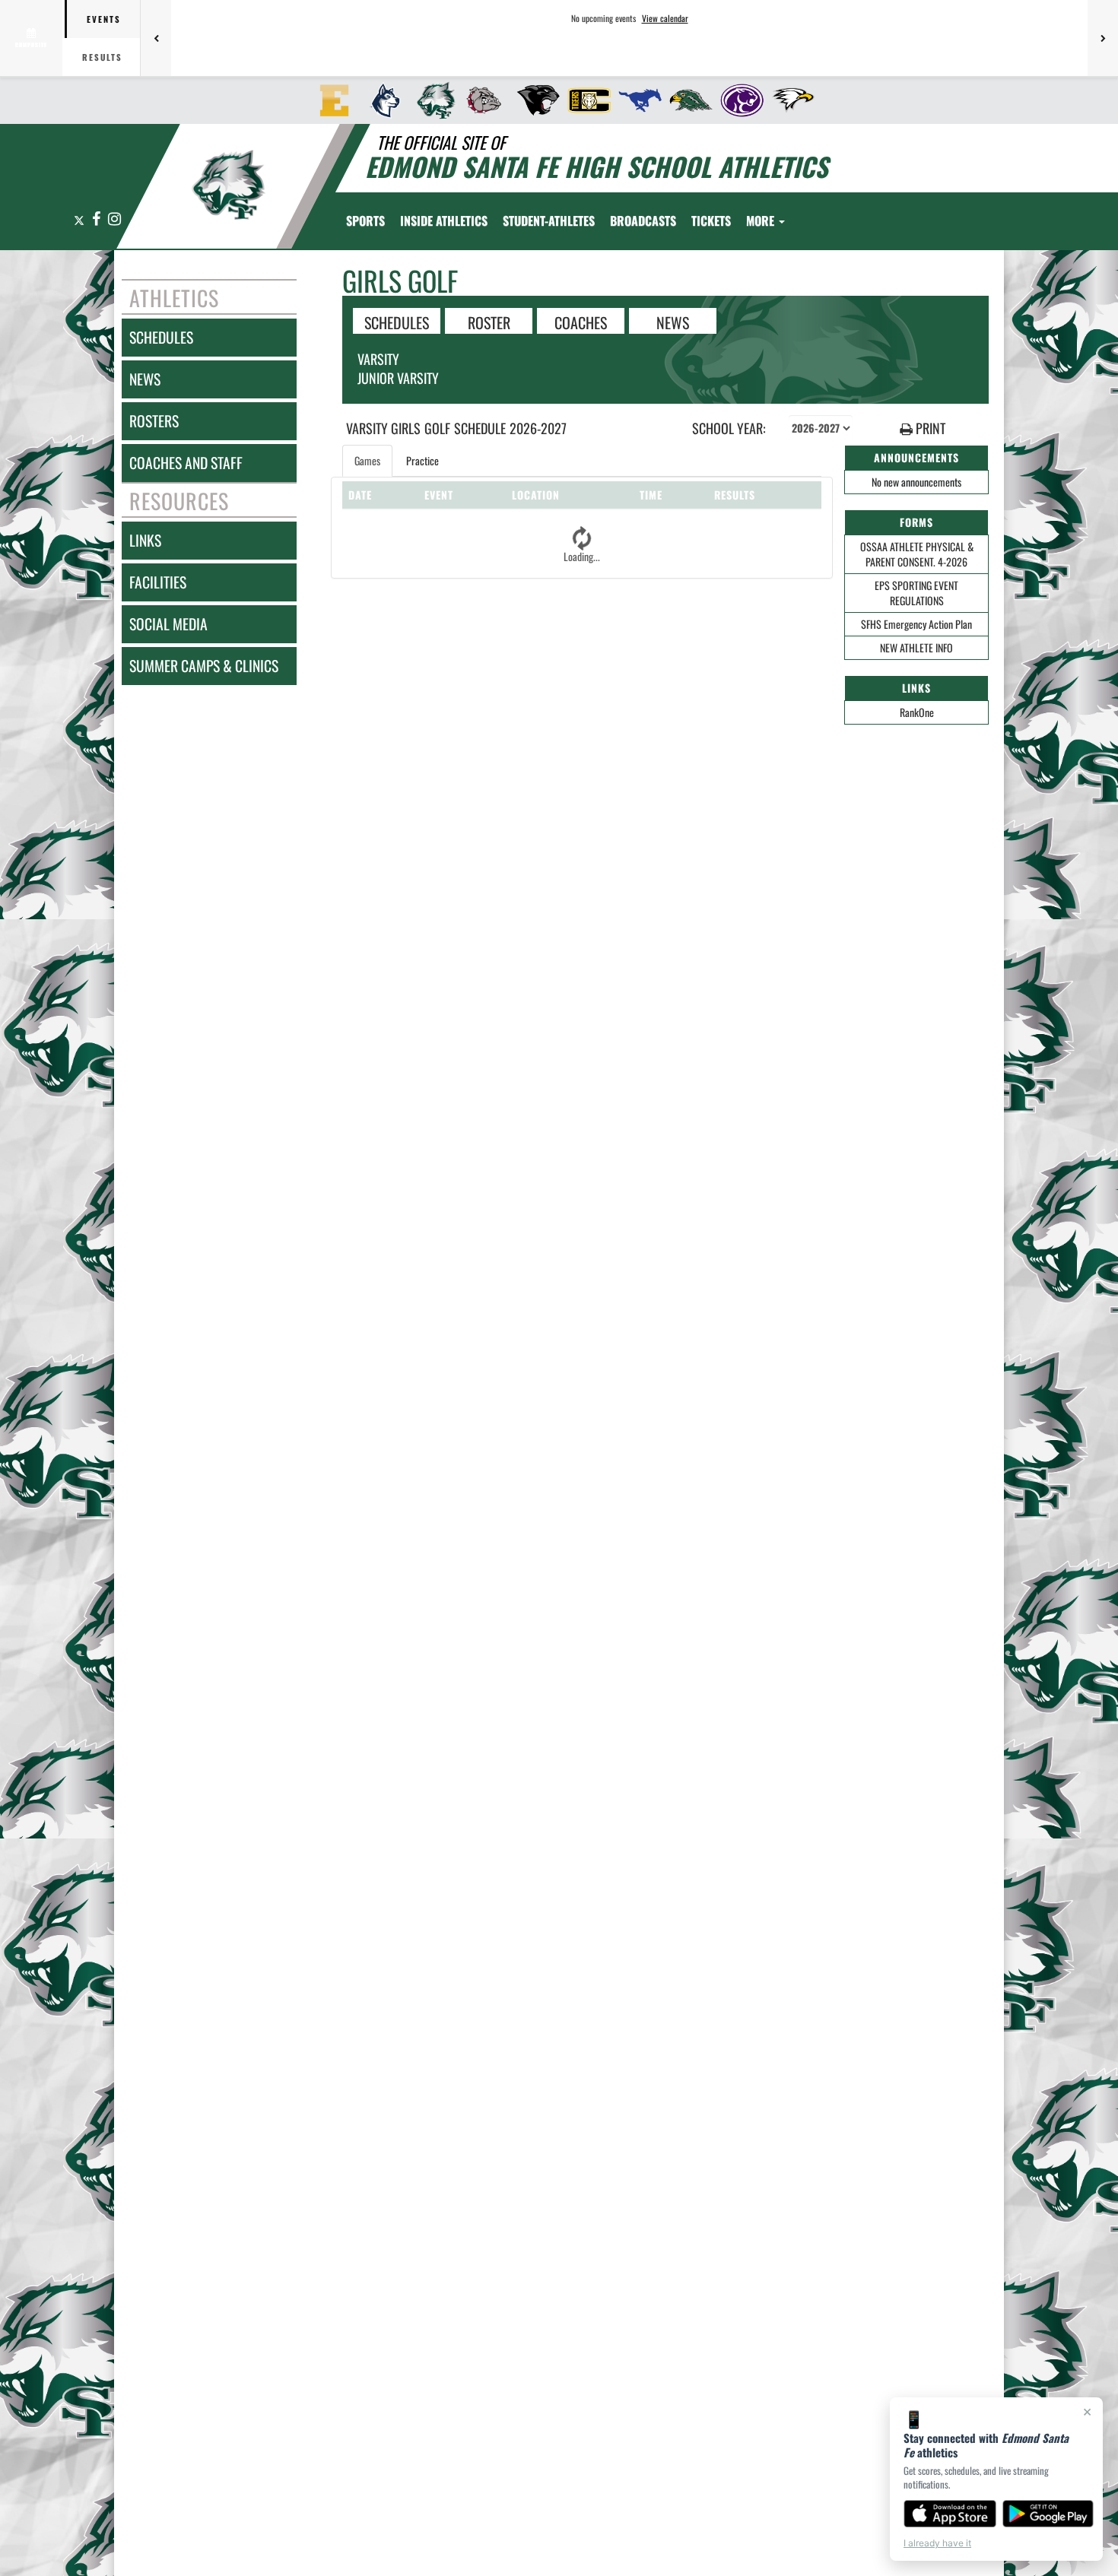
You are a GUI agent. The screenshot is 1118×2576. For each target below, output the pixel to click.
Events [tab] (104, 19)
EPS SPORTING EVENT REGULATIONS (916, 593)
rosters (154, 421)
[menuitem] (330, 100)
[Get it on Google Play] (1048, 2514)
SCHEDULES (397, 322)
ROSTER (489, 322)
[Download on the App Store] (950, 2514)
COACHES (581, 322)
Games (367, 460)
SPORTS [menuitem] (365, 220)
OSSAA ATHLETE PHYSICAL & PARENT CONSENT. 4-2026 (917, 554)
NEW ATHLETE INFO (916, 647)
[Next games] (1103, 38)
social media (168, 624)
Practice (422, 460)
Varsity (378, 359)
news (145, 379)
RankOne (917, 712)
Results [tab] (102, 57)
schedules (161, 337)
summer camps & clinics (204, 666)
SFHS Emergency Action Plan (916, 624)
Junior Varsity (398, 378)
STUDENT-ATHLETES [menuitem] (549, 220)
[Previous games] (156, 38)
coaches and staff (186, 463)
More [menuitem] (762, 220)
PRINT (929, 428)
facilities (158, 582)
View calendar (665, 18)
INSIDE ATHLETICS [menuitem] (444, 220)
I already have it (937, 2543)
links (145, 540)
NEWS (673, 322)
